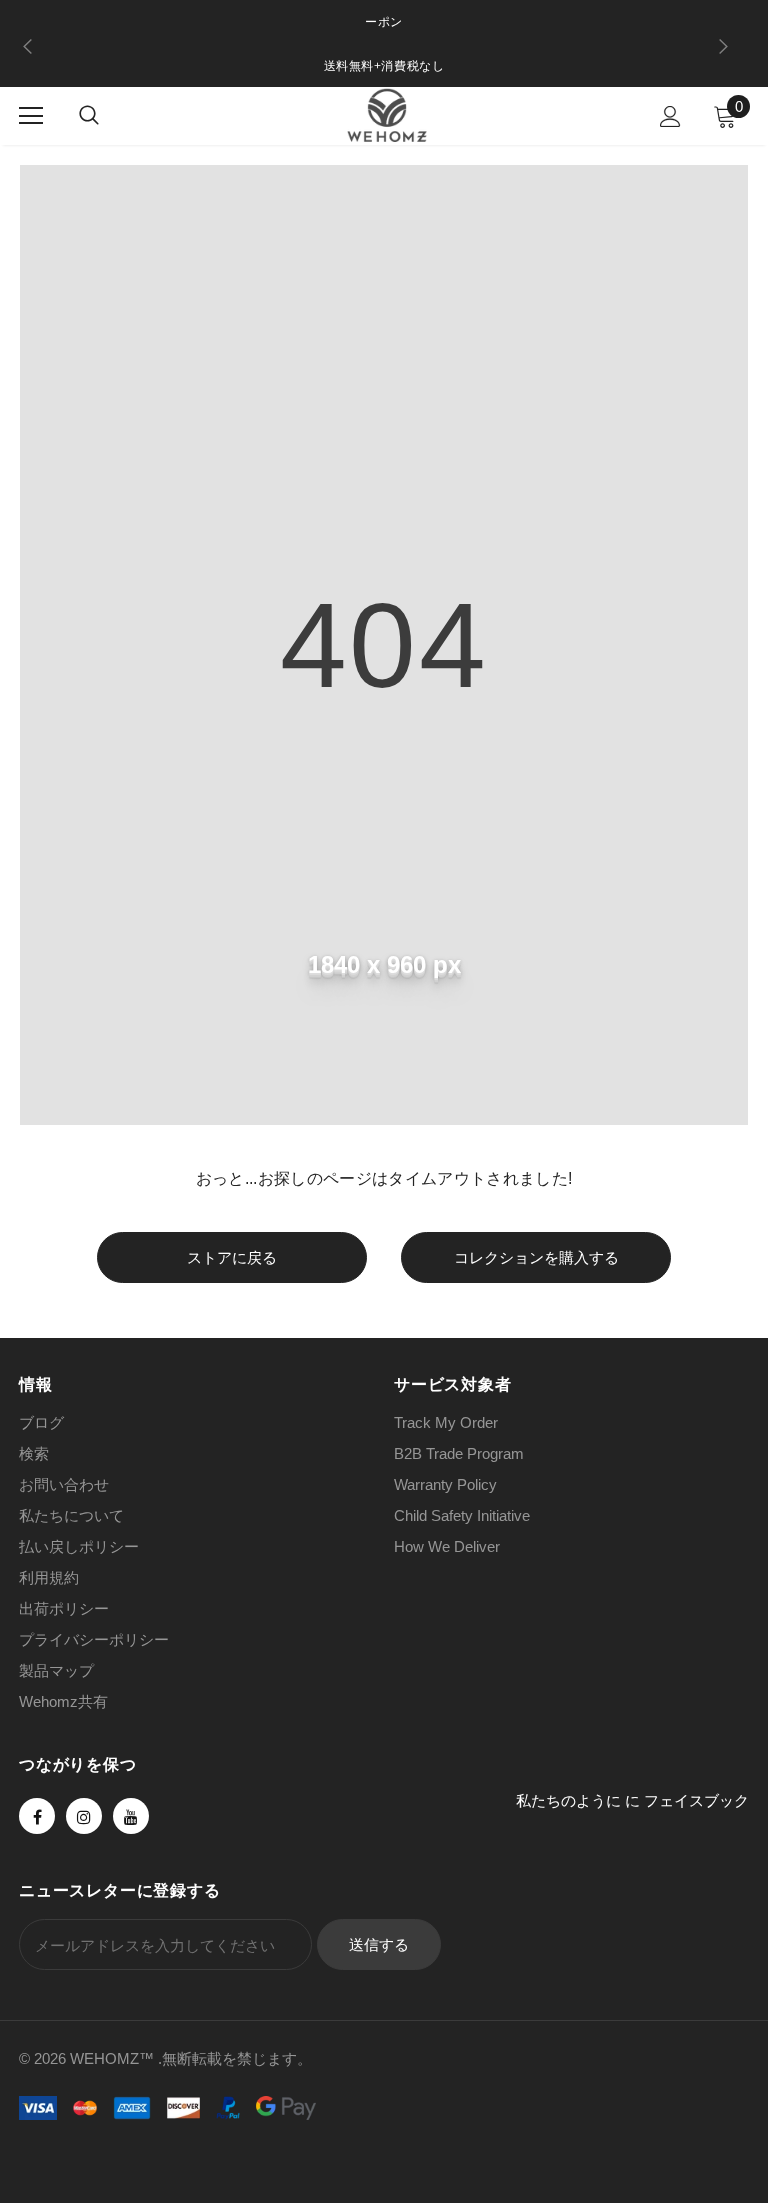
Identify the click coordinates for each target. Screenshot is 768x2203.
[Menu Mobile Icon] (31, 116)
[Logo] (387, 115)
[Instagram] (84, 1816)
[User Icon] (670, 116)
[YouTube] (131, 1816)
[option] (384, 66)
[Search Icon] (89, 116)
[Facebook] (37, 1816)
